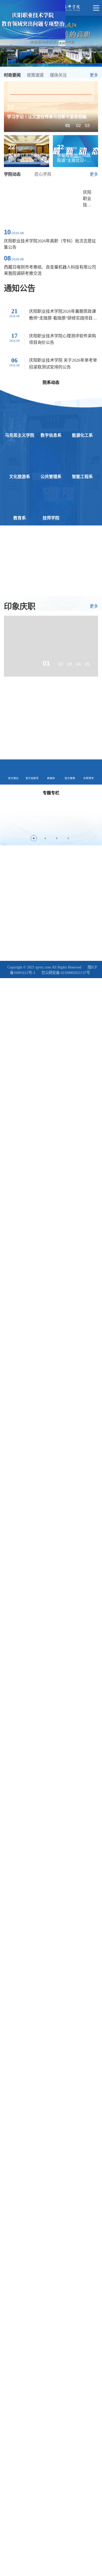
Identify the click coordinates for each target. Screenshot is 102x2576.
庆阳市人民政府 (43, 897)
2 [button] (45, 838)
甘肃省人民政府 (16, 887)
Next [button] (97, 820)
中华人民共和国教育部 (21, 869)
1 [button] (34, 838)
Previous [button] (5, 820)
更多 (94, 75)
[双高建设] (27, 713)
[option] (51, 106)
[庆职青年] (75, 713)
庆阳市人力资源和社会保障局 (56, 887)
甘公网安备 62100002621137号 (66, 973)
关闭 (62, 43)
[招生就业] (27, 743)
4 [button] (68, 838)
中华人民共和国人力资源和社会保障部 (33, 878)
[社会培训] (75, 743)
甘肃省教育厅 (14, 897)
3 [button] (57, 838)
